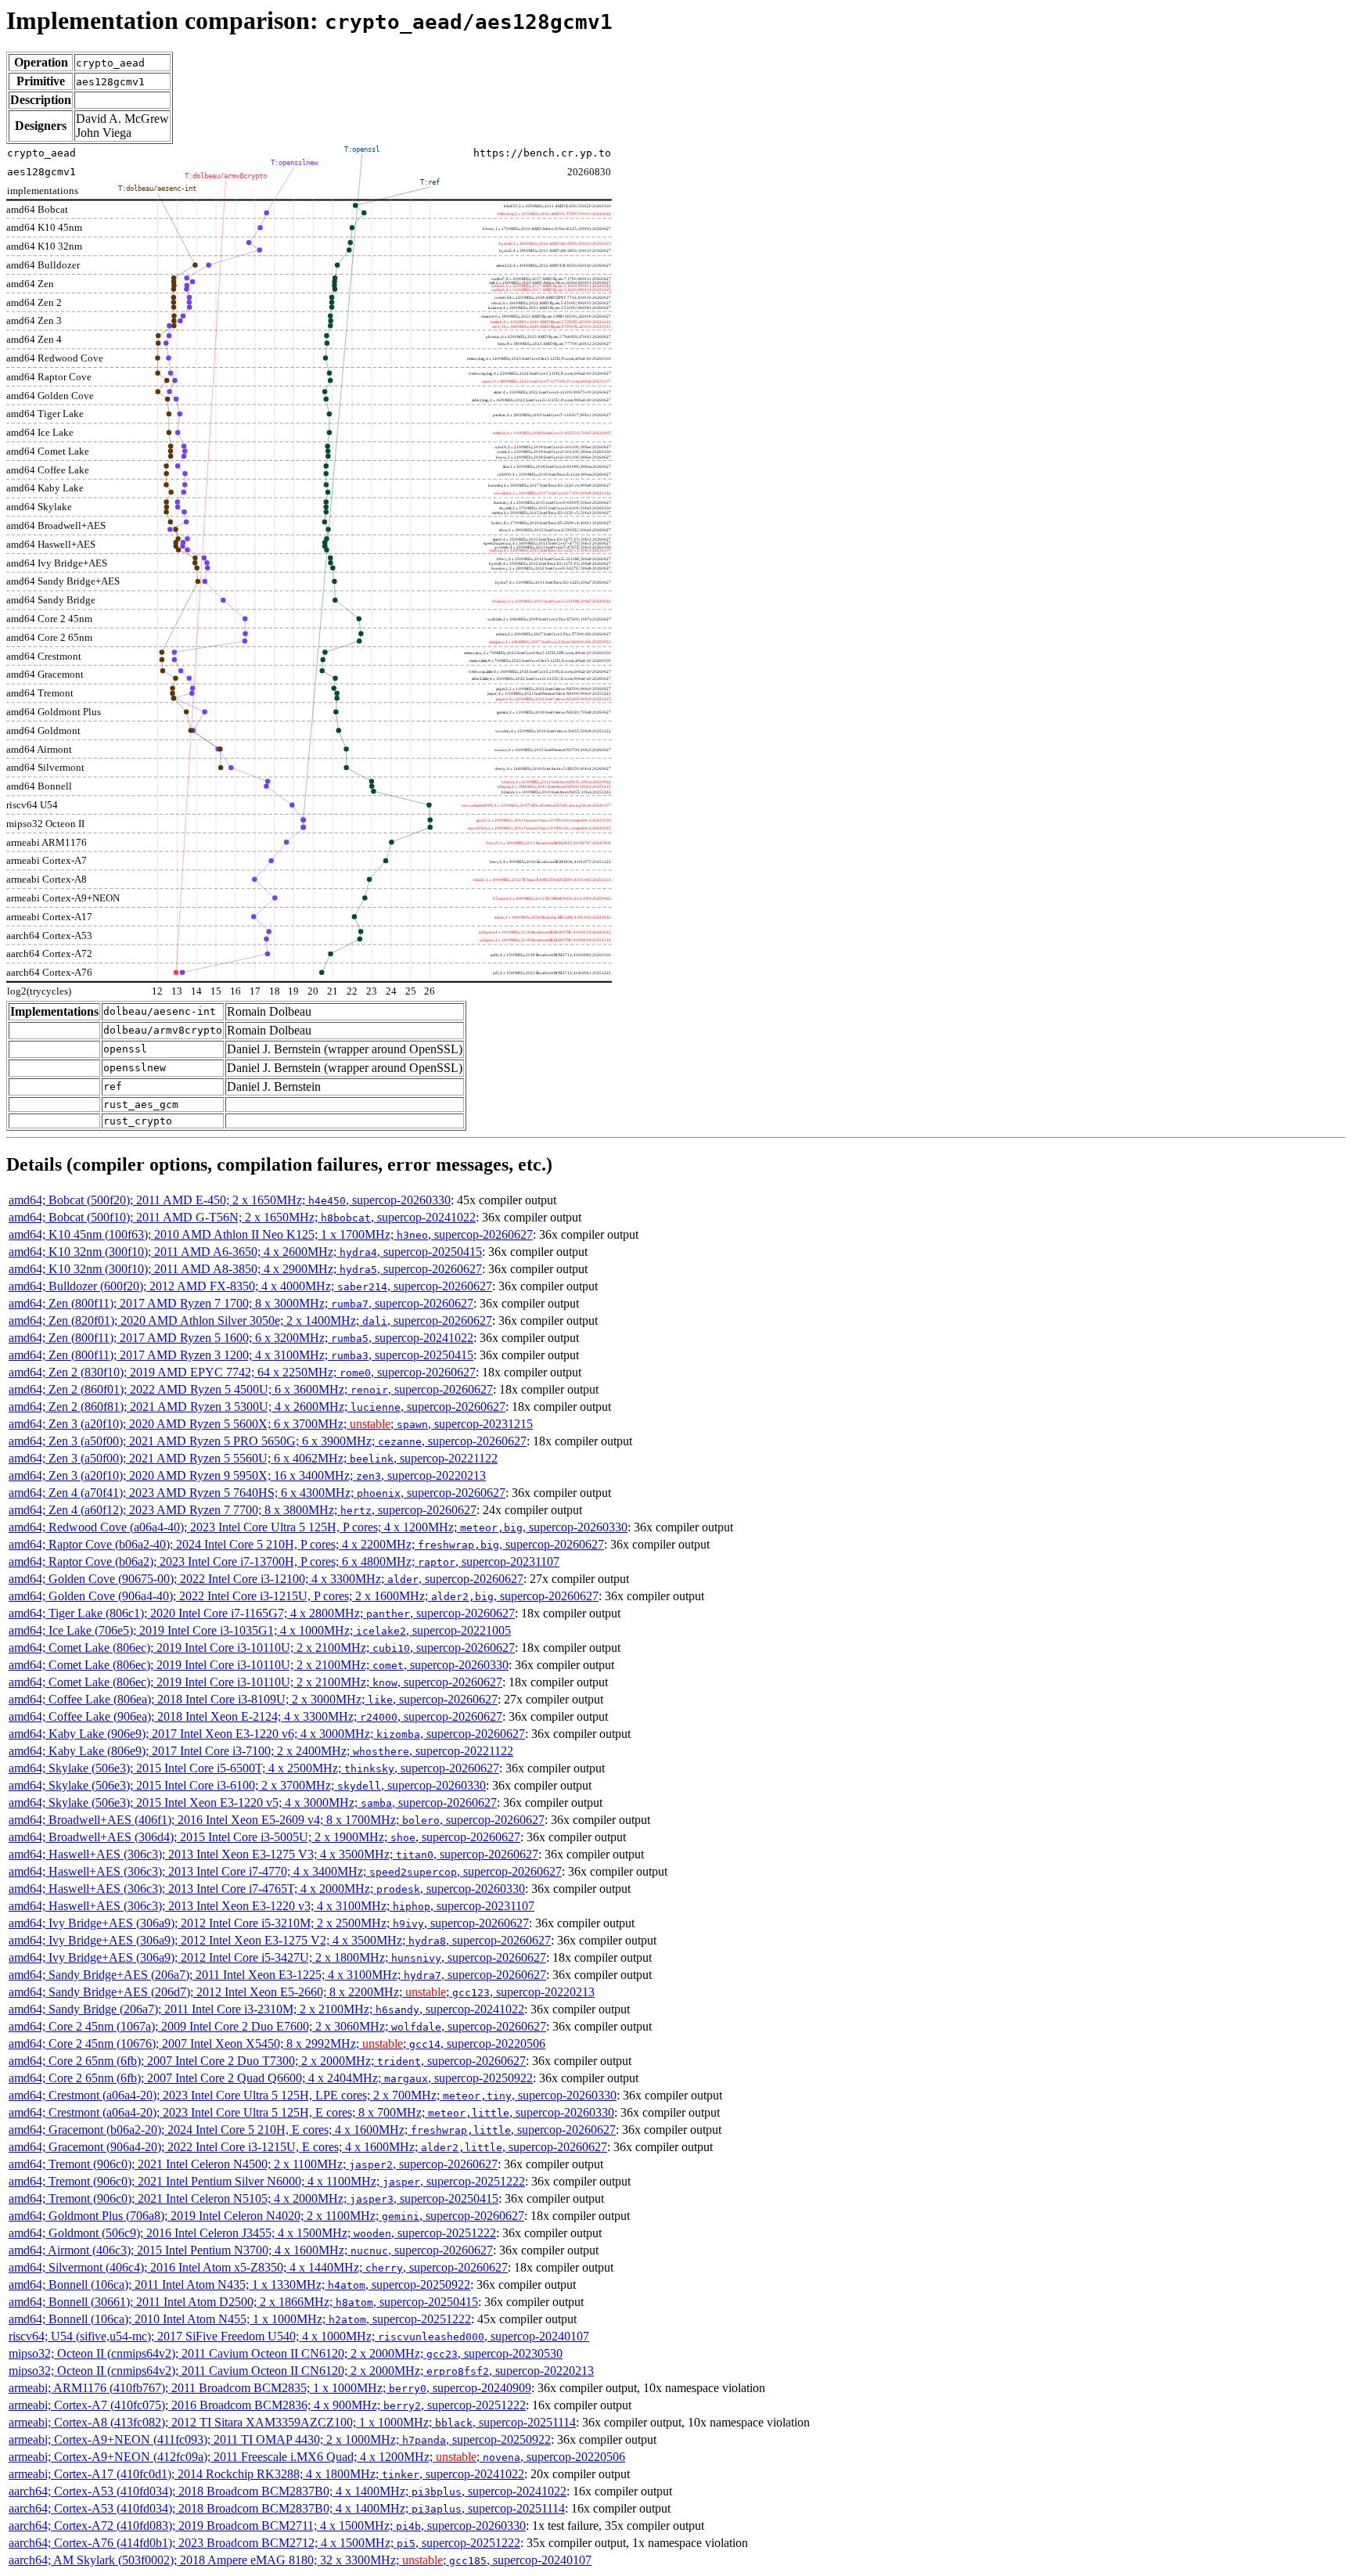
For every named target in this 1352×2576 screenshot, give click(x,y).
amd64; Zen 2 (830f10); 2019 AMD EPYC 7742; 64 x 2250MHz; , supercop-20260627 (242, 1372)
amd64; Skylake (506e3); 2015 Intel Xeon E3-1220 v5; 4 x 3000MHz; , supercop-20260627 (253, 1802)
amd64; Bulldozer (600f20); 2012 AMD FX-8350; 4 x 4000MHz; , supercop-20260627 (250, 1286)
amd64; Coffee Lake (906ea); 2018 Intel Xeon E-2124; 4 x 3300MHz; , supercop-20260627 (255, 1716)
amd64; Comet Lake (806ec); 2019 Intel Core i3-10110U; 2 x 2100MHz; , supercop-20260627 (262, 1648)
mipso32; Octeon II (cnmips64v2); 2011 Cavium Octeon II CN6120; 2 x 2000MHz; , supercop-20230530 (286, 2353)
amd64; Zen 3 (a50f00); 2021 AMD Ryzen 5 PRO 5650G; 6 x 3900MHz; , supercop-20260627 (268, 1441)
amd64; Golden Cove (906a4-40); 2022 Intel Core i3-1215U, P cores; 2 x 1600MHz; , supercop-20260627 (304, 1596)
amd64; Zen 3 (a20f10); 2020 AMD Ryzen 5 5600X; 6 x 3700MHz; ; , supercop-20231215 (271, 1424)
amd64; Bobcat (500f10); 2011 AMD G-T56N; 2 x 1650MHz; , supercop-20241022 (242, 1217)
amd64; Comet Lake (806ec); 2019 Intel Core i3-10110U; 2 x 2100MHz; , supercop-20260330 (259, 1665)
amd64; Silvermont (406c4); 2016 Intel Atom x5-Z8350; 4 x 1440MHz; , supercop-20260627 (258, 2267)
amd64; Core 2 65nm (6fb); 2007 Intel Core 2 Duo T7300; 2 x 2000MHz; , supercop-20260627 (267, 2061)
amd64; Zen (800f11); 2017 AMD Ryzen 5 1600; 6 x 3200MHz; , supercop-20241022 (241, 1338)
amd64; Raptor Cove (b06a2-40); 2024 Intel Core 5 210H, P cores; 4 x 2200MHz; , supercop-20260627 (306, 1544)
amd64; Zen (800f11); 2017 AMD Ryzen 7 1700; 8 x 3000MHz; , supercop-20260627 (241, 1303)
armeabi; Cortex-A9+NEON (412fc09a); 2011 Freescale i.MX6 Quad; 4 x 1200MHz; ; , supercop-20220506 (317, 2457)
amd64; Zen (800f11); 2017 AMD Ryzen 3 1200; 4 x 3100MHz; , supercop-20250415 (241, 1355)
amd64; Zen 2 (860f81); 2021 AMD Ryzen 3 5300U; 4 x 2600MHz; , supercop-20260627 (257, 1407)
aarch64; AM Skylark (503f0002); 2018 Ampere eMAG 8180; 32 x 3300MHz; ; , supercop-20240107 (300, 2560)
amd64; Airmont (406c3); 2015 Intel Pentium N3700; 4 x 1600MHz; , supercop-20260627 (251, 2250)
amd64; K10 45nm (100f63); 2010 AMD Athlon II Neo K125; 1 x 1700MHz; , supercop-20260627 (271, 1234)
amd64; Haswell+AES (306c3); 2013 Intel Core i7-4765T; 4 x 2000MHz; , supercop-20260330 (267, 1889)
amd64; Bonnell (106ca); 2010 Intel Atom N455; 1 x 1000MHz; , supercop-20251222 (240, 2319)
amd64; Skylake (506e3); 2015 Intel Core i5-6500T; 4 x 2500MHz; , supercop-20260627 (254, 1768)
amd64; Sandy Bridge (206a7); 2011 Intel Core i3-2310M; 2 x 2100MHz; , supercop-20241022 (266, 2009)
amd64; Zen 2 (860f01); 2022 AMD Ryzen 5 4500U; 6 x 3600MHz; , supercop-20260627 (251, 1389)
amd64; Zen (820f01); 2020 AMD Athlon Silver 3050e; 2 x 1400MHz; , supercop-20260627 (250, 1320)
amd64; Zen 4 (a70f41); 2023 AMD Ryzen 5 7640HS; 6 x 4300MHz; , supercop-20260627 (257, 1493)
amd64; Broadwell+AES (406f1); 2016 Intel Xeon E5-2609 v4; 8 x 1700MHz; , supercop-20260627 (277, 1820)
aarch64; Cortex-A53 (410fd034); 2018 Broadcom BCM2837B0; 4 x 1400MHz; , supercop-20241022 (288, 2491)
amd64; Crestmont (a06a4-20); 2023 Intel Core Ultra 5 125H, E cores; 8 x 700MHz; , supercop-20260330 (311, 2112)
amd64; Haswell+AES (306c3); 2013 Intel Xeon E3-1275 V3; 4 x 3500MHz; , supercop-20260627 (273, 1854)
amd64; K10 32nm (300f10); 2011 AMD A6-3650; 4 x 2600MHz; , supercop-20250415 (245, 1252)
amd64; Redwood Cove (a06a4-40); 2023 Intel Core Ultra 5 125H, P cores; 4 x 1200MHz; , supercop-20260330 (318, 1527)
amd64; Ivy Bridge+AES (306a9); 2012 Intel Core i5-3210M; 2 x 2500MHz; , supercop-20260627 (269, 1923)
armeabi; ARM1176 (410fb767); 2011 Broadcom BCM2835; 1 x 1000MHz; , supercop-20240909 (270, 2388)
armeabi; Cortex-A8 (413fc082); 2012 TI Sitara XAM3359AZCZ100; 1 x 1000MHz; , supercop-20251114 (292, 2422)
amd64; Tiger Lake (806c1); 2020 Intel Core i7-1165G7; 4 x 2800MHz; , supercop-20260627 (262, 1613)
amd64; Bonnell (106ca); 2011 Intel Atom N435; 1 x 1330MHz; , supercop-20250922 (239, 2285)
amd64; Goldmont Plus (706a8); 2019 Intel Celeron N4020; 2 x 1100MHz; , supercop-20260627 (266, 2216)
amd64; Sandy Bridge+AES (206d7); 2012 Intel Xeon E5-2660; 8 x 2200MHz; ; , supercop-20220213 (302, 1992)
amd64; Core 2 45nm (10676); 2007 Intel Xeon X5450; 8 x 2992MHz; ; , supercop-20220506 (277, 2044)
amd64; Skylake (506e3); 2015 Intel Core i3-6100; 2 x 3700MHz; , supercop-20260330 (247, 1785)
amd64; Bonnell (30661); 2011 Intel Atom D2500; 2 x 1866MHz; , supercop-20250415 (243, 2302)
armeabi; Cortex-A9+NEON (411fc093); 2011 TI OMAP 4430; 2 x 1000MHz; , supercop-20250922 (280, 2439)
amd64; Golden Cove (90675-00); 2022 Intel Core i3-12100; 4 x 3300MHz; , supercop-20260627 (266, 1579)
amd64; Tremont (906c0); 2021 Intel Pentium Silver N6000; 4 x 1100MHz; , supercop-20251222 (267, 2181)
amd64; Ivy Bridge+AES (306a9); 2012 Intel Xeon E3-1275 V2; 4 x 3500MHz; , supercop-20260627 (280, 1940)
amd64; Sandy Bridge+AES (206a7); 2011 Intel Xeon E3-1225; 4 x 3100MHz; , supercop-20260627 (277, 1975)
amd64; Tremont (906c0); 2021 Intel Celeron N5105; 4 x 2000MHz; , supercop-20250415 (253, 2198)
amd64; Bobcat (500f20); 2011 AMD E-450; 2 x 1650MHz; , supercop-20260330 (230, 1200)
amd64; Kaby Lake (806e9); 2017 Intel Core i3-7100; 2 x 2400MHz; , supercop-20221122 (261, 1751)
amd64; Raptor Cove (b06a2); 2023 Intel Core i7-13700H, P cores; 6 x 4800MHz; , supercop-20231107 (284, 1561)
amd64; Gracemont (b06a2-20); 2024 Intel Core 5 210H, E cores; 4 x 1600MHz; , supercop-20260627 (312, 2130)
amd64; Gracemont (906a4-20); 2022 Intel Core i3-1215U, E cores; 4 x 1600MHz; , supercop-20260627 (308, 2147)
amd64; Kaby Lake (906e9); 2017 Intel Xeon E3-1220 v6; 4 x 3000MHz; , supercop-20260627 (267, 1734)
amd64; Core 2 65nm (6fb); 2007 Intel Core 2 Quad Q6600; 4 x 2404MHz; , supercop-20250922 (271, 2078)
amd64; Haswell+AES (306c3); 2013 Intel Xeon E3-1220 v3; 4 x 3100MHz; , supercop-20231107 (271, 1906)
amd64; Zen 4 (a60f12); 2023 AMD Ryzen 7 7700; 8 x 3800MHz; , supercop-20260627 (243, 1510)
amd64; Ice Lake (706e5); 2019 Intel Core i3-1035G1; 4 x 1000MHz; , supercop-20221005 (260, 1630)
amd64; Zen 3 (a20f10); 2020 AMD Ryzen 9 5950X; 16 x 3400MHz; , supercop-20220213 (247, 1475)
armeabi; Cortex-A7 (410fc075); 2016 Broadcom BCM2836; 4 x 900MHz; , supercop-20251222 (267, 2405)
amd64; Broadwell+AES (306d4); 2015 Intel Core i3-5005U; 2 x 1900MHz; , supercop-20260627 (264, 1837)
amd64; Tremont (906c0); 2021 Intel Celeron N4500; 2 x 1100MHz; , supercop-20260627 (253, 2164)
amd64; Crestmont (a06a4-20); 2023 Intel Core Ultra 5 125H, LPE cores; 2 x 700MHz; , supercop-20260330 (313, 2095)
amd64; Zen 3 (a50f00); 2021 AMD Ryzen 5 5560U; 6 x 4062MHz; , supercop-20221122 (253, 1458)
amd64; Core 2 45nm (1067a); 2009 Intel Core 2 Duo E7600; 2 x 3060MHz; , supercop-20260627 (277, 2026)
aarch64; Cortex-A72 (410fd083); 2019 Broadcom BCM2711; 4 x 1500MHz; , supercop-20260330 (267, 2526)
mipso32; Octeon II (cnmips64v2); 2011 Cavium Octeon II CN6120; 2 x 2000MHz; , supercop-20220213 (301, 2371)
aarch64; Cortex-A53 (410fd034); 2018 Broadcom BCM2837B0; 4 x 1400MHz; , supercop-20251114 (287, 2508)
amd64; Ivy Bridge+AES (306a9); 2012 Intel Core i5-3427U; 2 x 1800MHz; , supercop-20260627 (277, 1957)
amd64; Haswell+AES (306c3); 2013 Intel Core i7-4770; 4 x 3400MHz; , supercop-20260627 (285, 1871)
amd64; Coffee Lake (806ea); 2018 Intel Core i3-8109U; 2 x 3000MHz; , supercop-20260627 (253, 1699)
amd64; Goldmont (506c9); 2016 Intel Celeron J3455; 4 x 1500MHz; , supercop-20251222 (252, 2233)
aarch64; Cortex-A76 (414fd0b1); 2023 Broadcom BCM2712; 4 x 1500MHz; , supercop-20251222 (264, 2543)
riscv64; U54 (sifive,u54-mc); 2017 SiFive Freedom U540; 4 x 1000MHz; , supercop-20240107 (299, 2336)
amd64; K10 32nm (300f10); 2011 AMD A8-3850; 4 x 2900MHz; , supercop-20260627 (245, 1269)
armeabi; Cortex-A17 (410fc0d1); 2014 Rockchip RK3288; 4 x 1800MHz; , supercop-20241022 (266, 2474)
